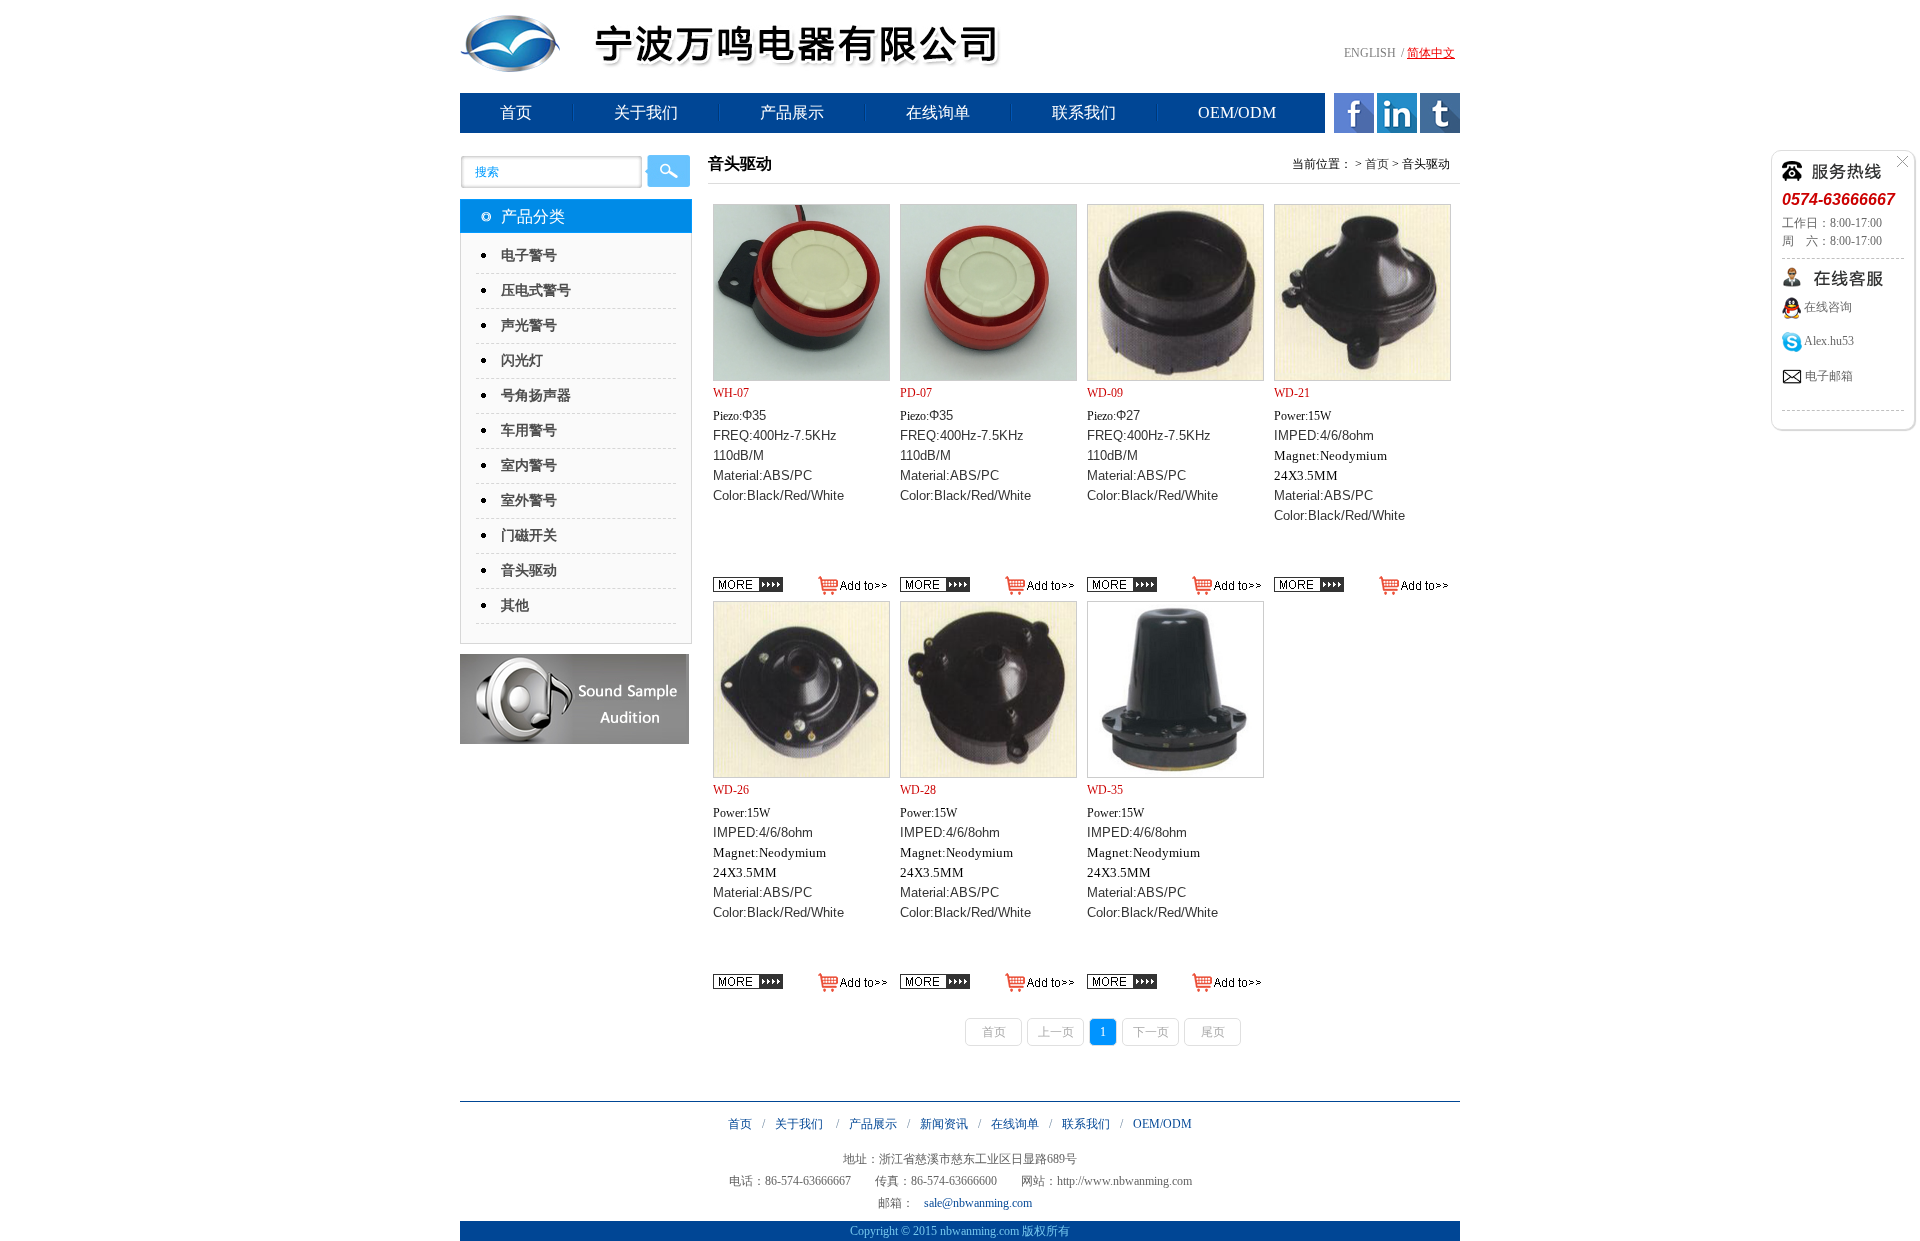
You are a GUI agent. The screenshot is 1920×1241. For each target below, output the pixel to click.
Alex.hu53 (1828, 341)
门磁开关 (529, 535)
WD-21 (1292, 393)
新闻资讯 (944, 1124)
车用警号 (529, 430)
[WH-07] (801, 292)
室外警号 (529, 500)
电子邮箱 (1827, 376)
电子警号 (529, 255)
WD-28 (918, 790)
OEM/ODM (1237, 112)
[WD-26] (801, 689)
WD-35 (1105, 790)
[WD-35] (1175, 689)
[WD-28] (988, 689)
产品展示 (792, 112)
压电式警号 (536, 290)
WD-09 (1105, 393)
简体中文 (1431, 53)
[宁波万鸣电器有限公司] (510, 68)
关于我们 (646, 112)
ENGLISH (1370, 53)
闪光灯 (522, 360)
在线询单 (938, 112)
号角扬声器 (536, 395)
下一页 (1151, 1032)
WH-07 (731, 393)
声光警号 (529, 325)
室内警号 (529, 465)
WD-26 (731, 790)
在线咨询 (1826, 307)
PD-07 (916, 393)
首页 (516, 112)
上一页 (1056, 1032)
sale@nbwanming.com (978, 1203)
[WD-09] (1175, 292)
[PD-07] (988, 292)
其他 (515, 605)
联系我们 (1084, 112)
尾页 (1213, 1032)
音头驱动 (529, 570)
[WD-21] (1362, 292)
